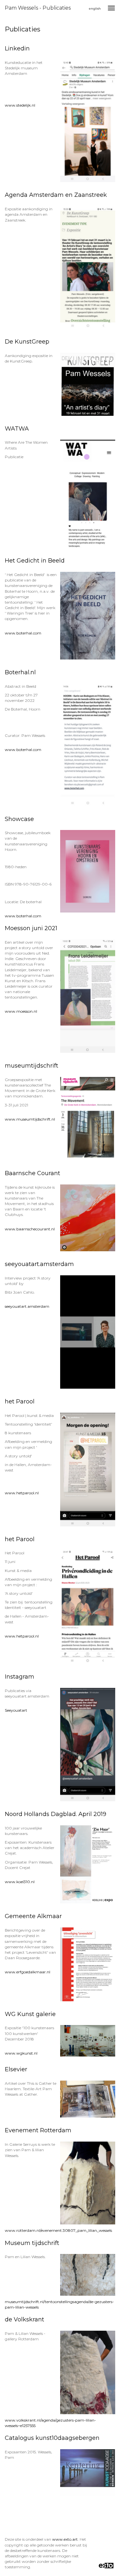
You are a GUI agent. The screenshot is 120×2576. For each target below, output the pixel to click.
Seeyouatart (16, 1710)
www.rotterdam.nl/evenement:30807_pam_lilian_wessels (58, 2230)
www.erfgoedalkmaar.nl (28, 1972)
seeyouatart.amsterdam (27, 1306)
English (95, 9)
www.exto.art (65, 2539)
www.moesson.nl (21, 1011)
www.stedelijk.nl (20, 105)
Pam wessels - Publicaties (38, 8)
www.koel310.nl (20, 1882)
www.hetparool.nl (22, 1493)
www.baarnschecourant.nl (30, 1229)
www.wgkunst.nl (21, 2053)
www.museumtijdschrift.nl (30, 1119)
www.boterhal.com (23, 633)
